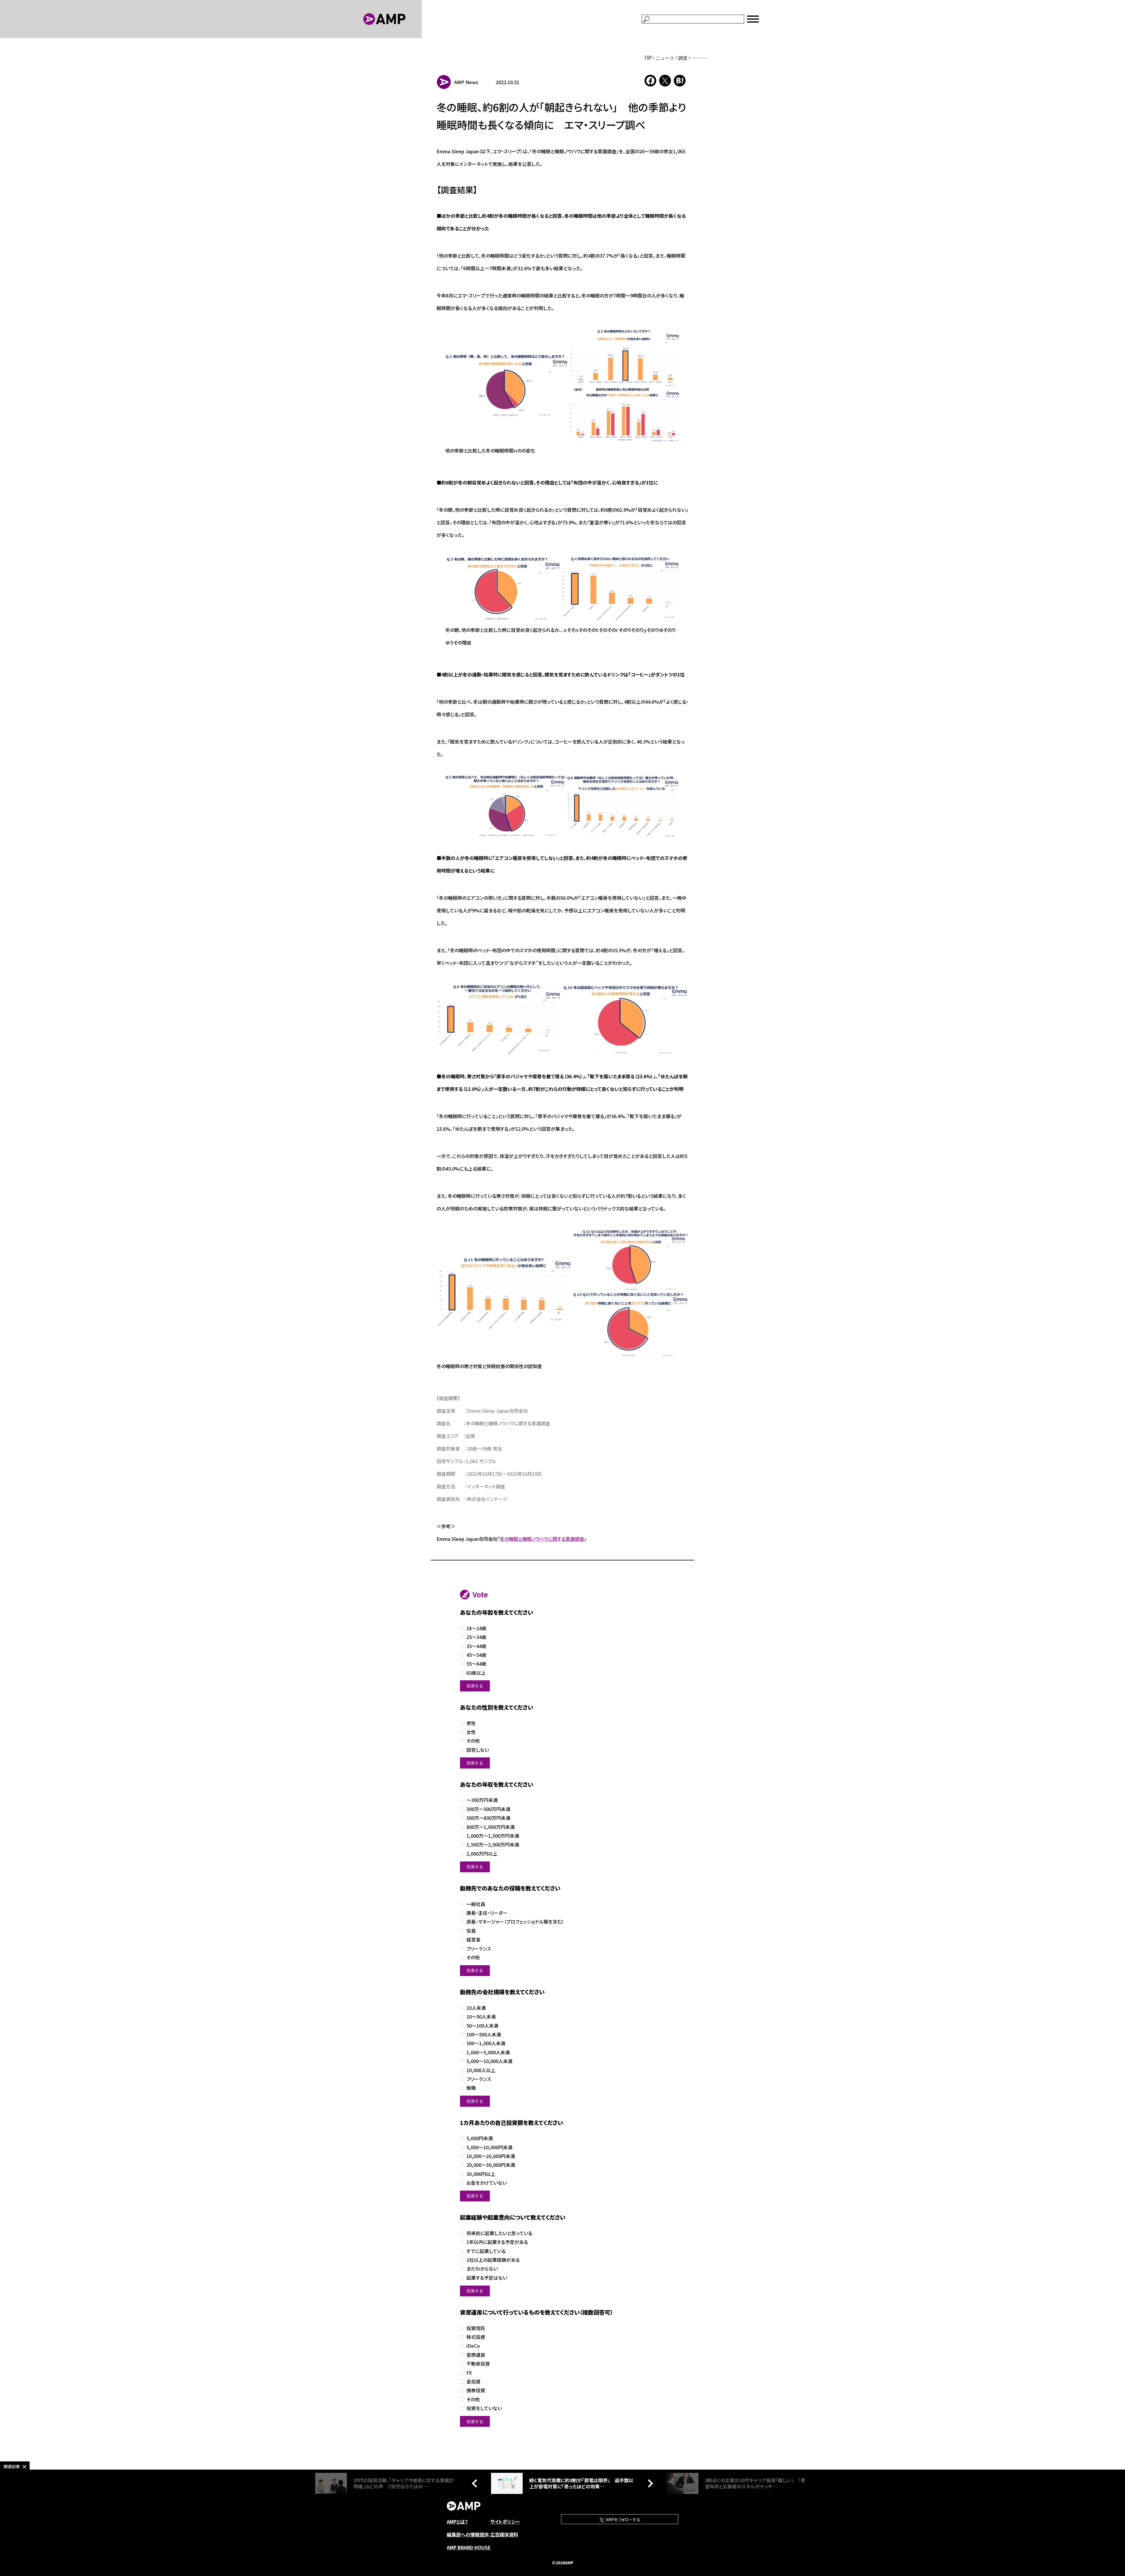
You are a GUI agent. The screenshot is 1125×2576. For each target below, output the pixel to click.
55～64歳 (476, 1664)
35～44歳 (476, 1646)
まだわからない (482, 2269)
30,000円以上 (481, 2174)
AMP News (466, 82)
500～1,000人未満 (486, 2043)
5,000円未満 (480, 2138)
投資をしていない (484, 2408)
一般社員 (476, 1904)
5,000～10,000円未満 (489, 2147)
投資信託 (476, 2328)
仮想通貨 (476, 2355)
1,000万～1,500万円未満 (493, 1836)
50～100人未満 (482, 2026)
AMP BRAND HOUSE (469, 2547)
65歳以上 (476, 1673)
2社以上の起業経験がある (493, 2260)
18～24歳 (476, 1628)
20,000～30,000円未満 (491, 2165)
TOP (648, 58)
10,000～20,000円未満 (491, 2156)
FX (469, 2373)
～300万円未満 (482, 1800)
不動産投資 (478, 2364)
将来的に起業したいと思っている (499, 2233)
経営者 (473, 1940)
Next (649, 2483)
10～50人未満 (481, 2017)
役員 (471, 1931)
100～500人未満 (484, 2035)
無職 (471, 2088)
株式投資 (476, 2337)
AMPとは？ (457, 2521)
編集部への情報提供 (468, 2534)
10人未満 (476, 2008)
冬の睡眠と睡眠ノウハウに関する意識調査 (542, 1539)
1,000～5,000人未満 (488, 2052)
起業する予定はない (487, 2278)
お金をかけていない (487, 2183)
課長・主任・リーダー (487, 1913)
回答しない (478, 1750)
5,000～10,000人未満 (489, 2061)
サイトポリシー (505, 2521)
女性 (471, 1732)
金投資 (473, 2382)
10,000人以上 (481, 2070)
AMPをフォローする (623, 2519)
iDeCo (473, 2346)
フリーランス (479, 1949)
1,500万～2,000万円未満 (493, 1845)
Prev (476, 2483)
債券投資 (476, 2390)
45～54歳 (476, 1655)
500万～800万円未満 (488, 1818)
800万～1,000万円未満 (491, 1827)
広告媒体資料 (504, 2534)
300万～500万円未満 (488, 1809)
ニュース (665, 58)
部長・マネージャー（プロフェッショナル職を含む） (515, 1922)
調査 (683, 58)
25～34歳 (476, 1637)
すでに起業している (486, 2251)
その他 (473, 1741)
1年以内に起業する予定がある (497, 2242)
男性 (471, 1723)
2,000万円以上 (482, 1854)
